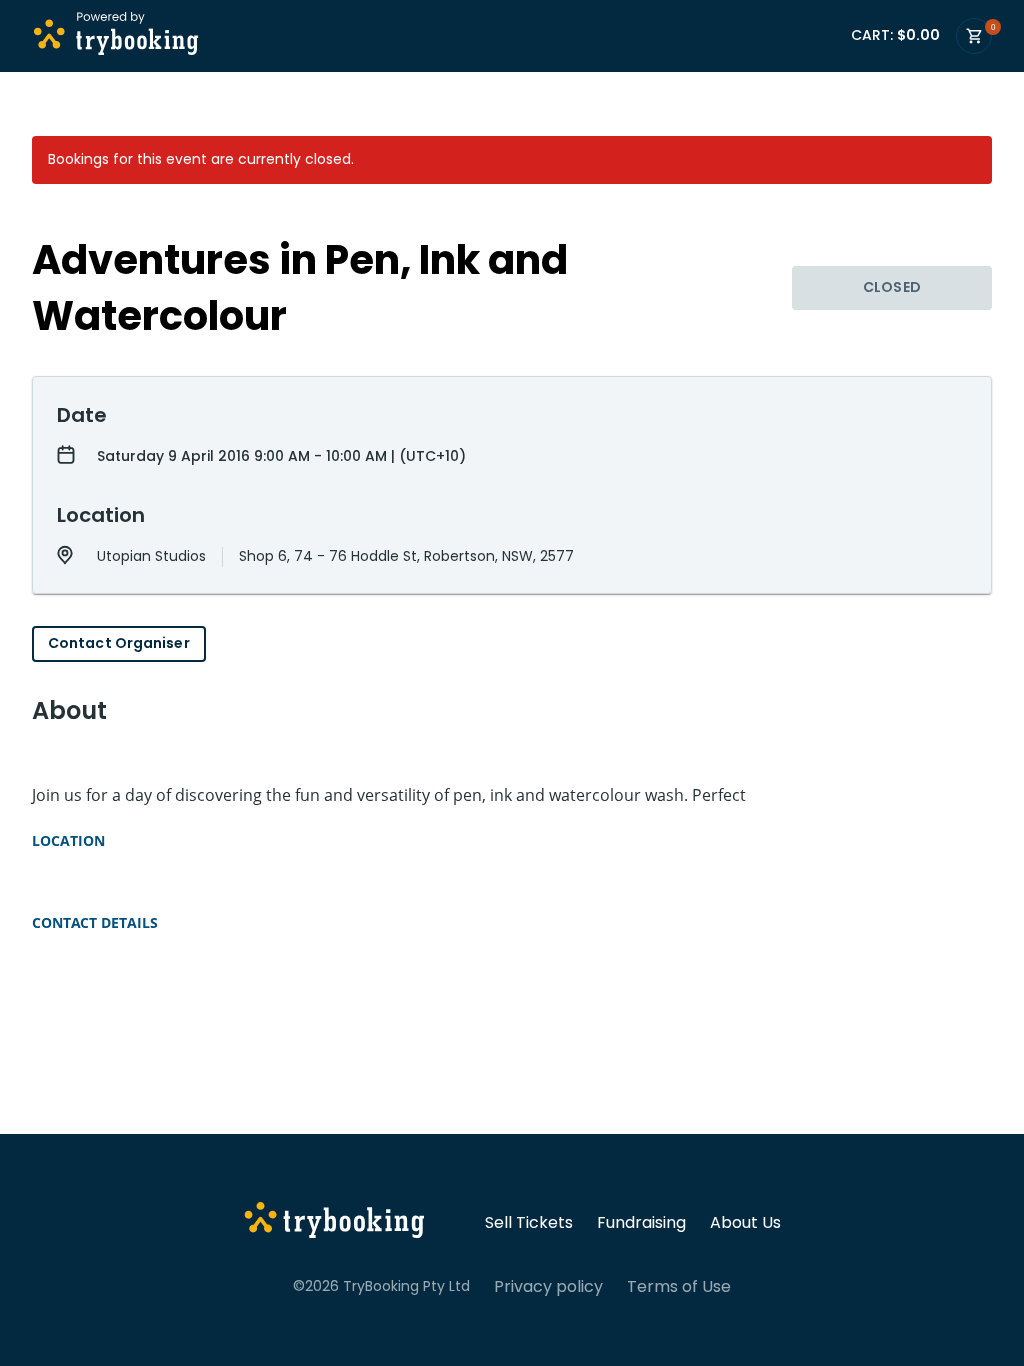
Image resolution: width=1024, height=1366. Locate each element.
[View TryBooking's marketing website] (334, 1223)
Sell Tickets (529, 1223)
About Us (745, 1223)
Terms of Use (679, 1287)
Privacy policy (548, 1287)
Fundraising (641, 1223)
